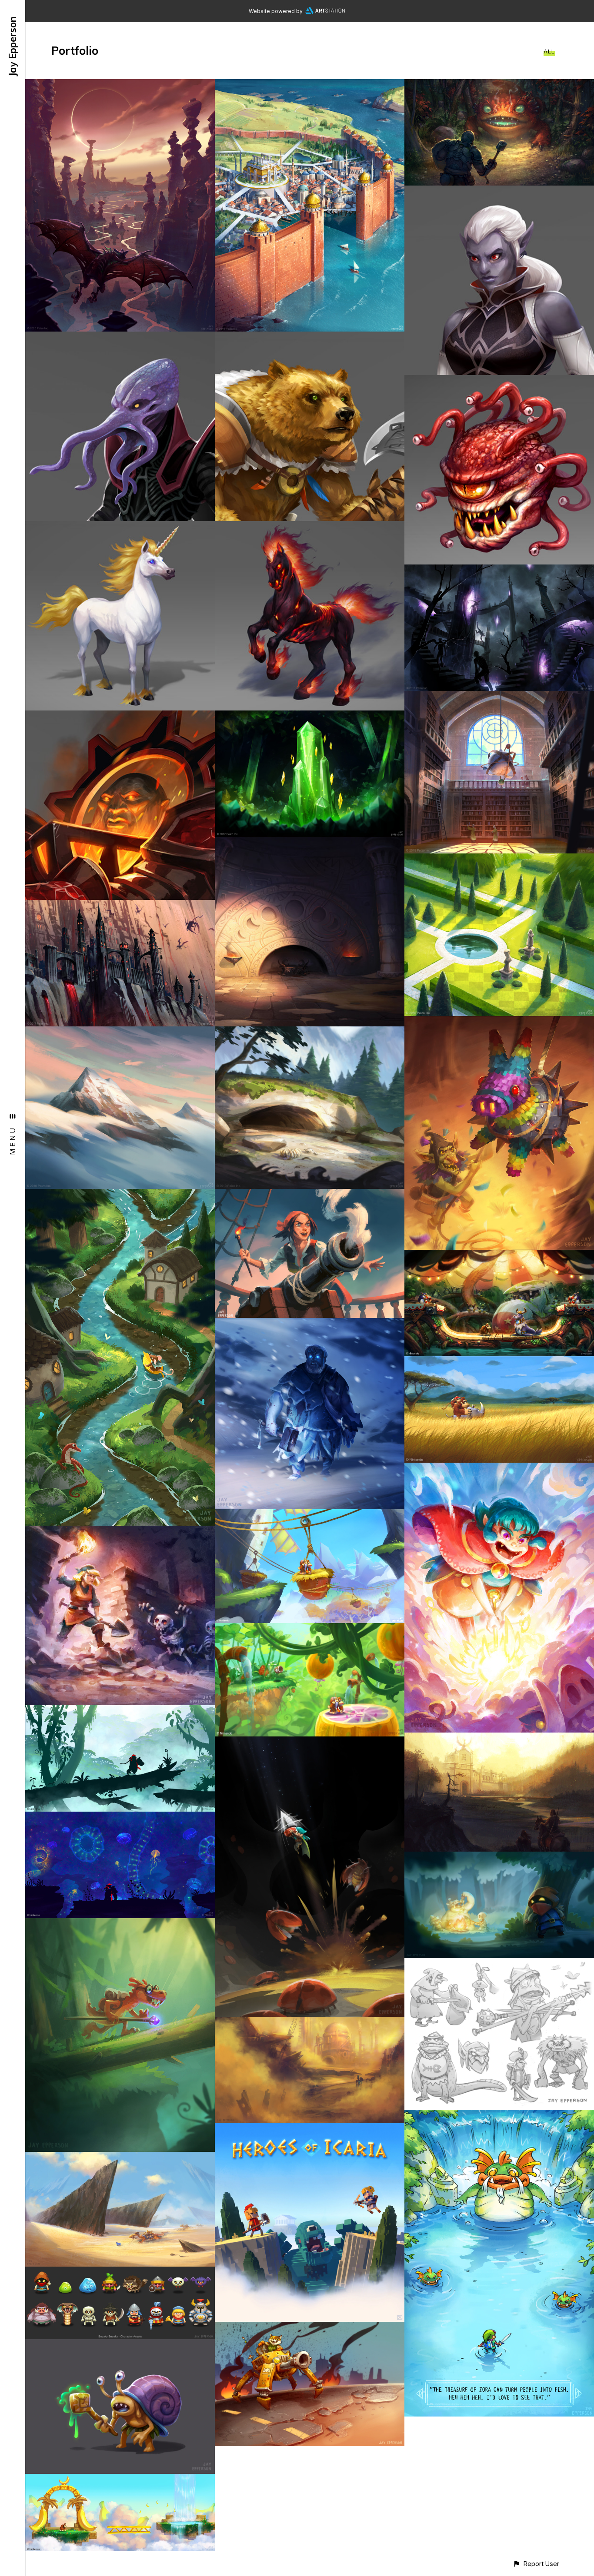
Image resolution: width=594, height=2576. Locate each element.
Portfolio (75, 51)
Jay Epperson (13, 46)
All (549, 51)
